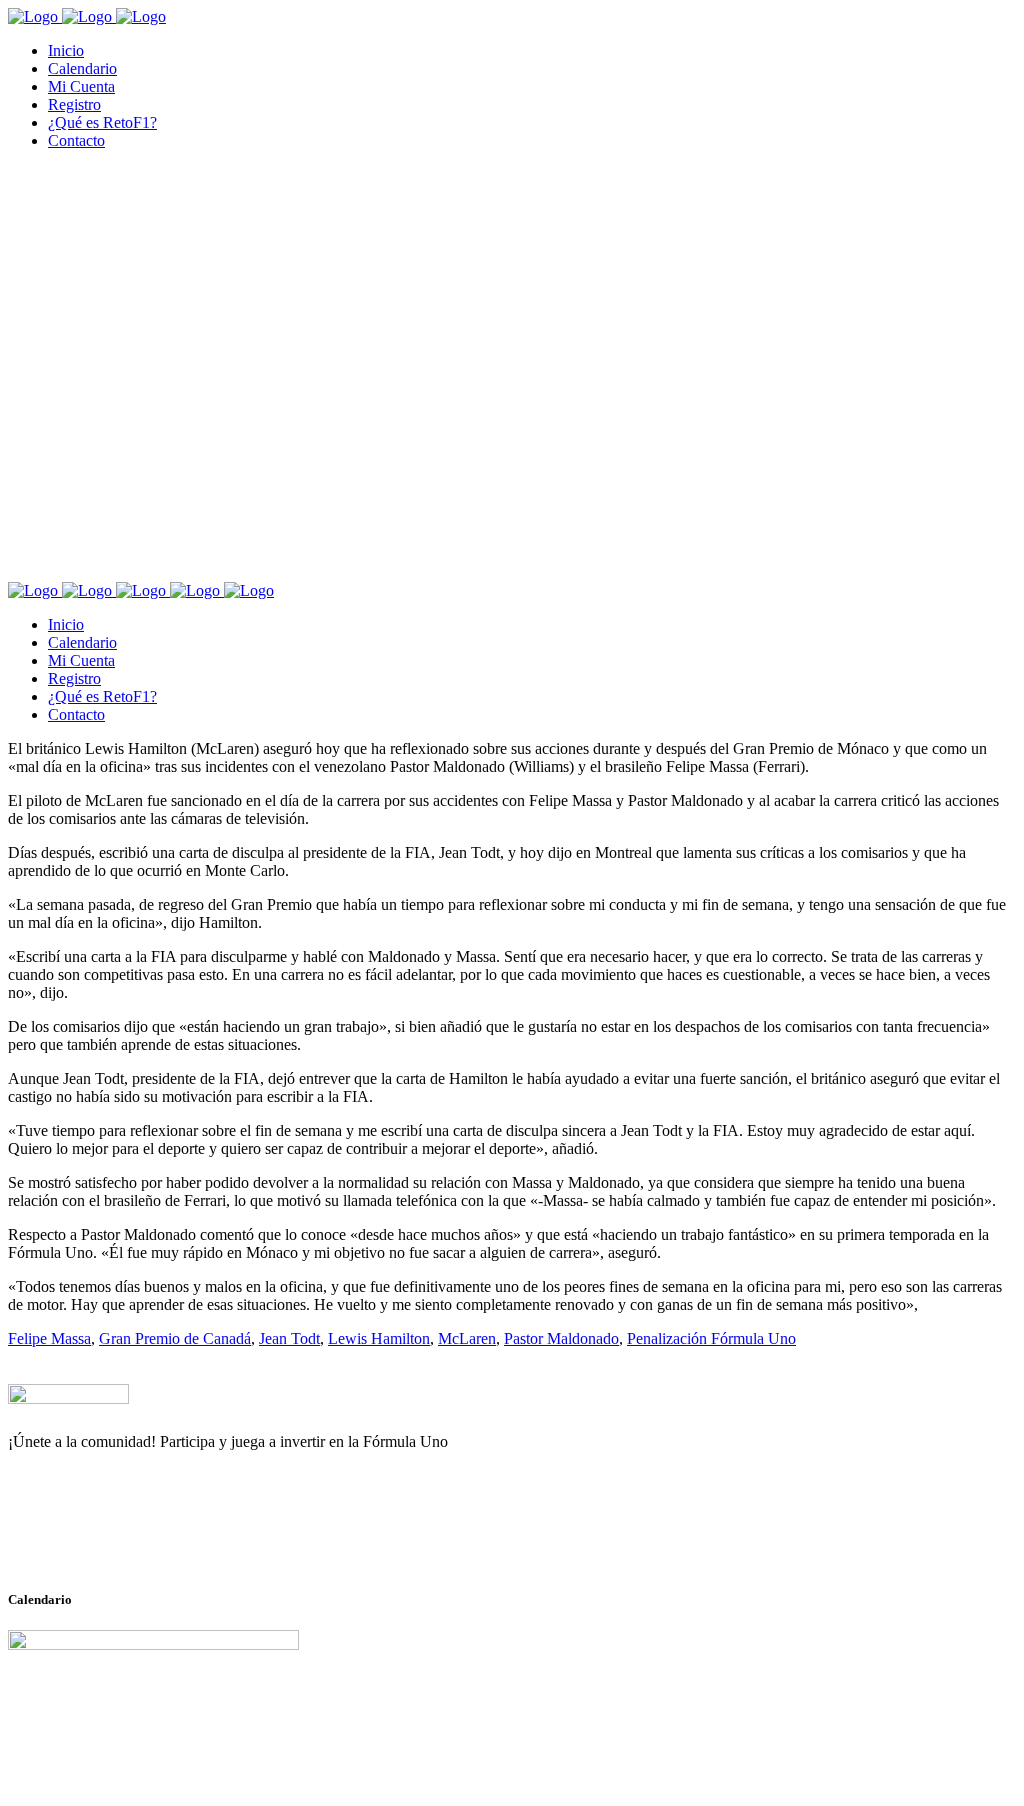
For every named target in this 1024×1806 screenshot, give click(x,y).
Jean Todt (289, 1338)
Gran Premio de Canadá (175, 1338)
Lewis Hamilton (379, 1338)
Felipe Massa (49, 1338)
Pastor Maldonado (561, 1338)
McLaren (467, 1338)
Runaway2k (104, 1539)
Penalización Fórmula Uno (711, 1338)
